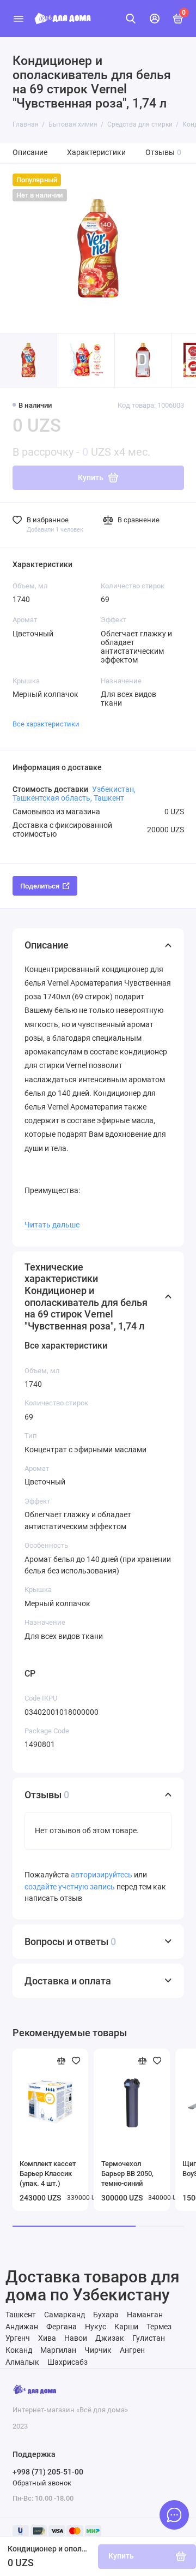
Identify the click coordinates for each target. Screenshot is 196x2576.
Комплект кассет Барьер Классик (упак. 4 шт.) (48, 2173)
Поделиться (40, 886)
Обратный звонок (42, 2483)
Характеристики (96, 153)
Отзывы (164, 153)
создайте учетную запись (70, 1887)
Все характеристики (46, 724)
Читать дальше (52, 1225)
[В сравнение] (62, 2061)
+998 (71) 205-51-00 (48, 2472)
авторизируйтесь (102, 1875)
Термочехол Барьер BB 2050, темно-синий (127, 2173)
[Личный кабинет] (155, 19)
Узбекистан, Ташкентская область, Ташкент (74, 794)
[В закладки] (76, 2061)
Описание (30, 153)
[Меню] (19, 19)
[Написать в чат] (174, 2515)
